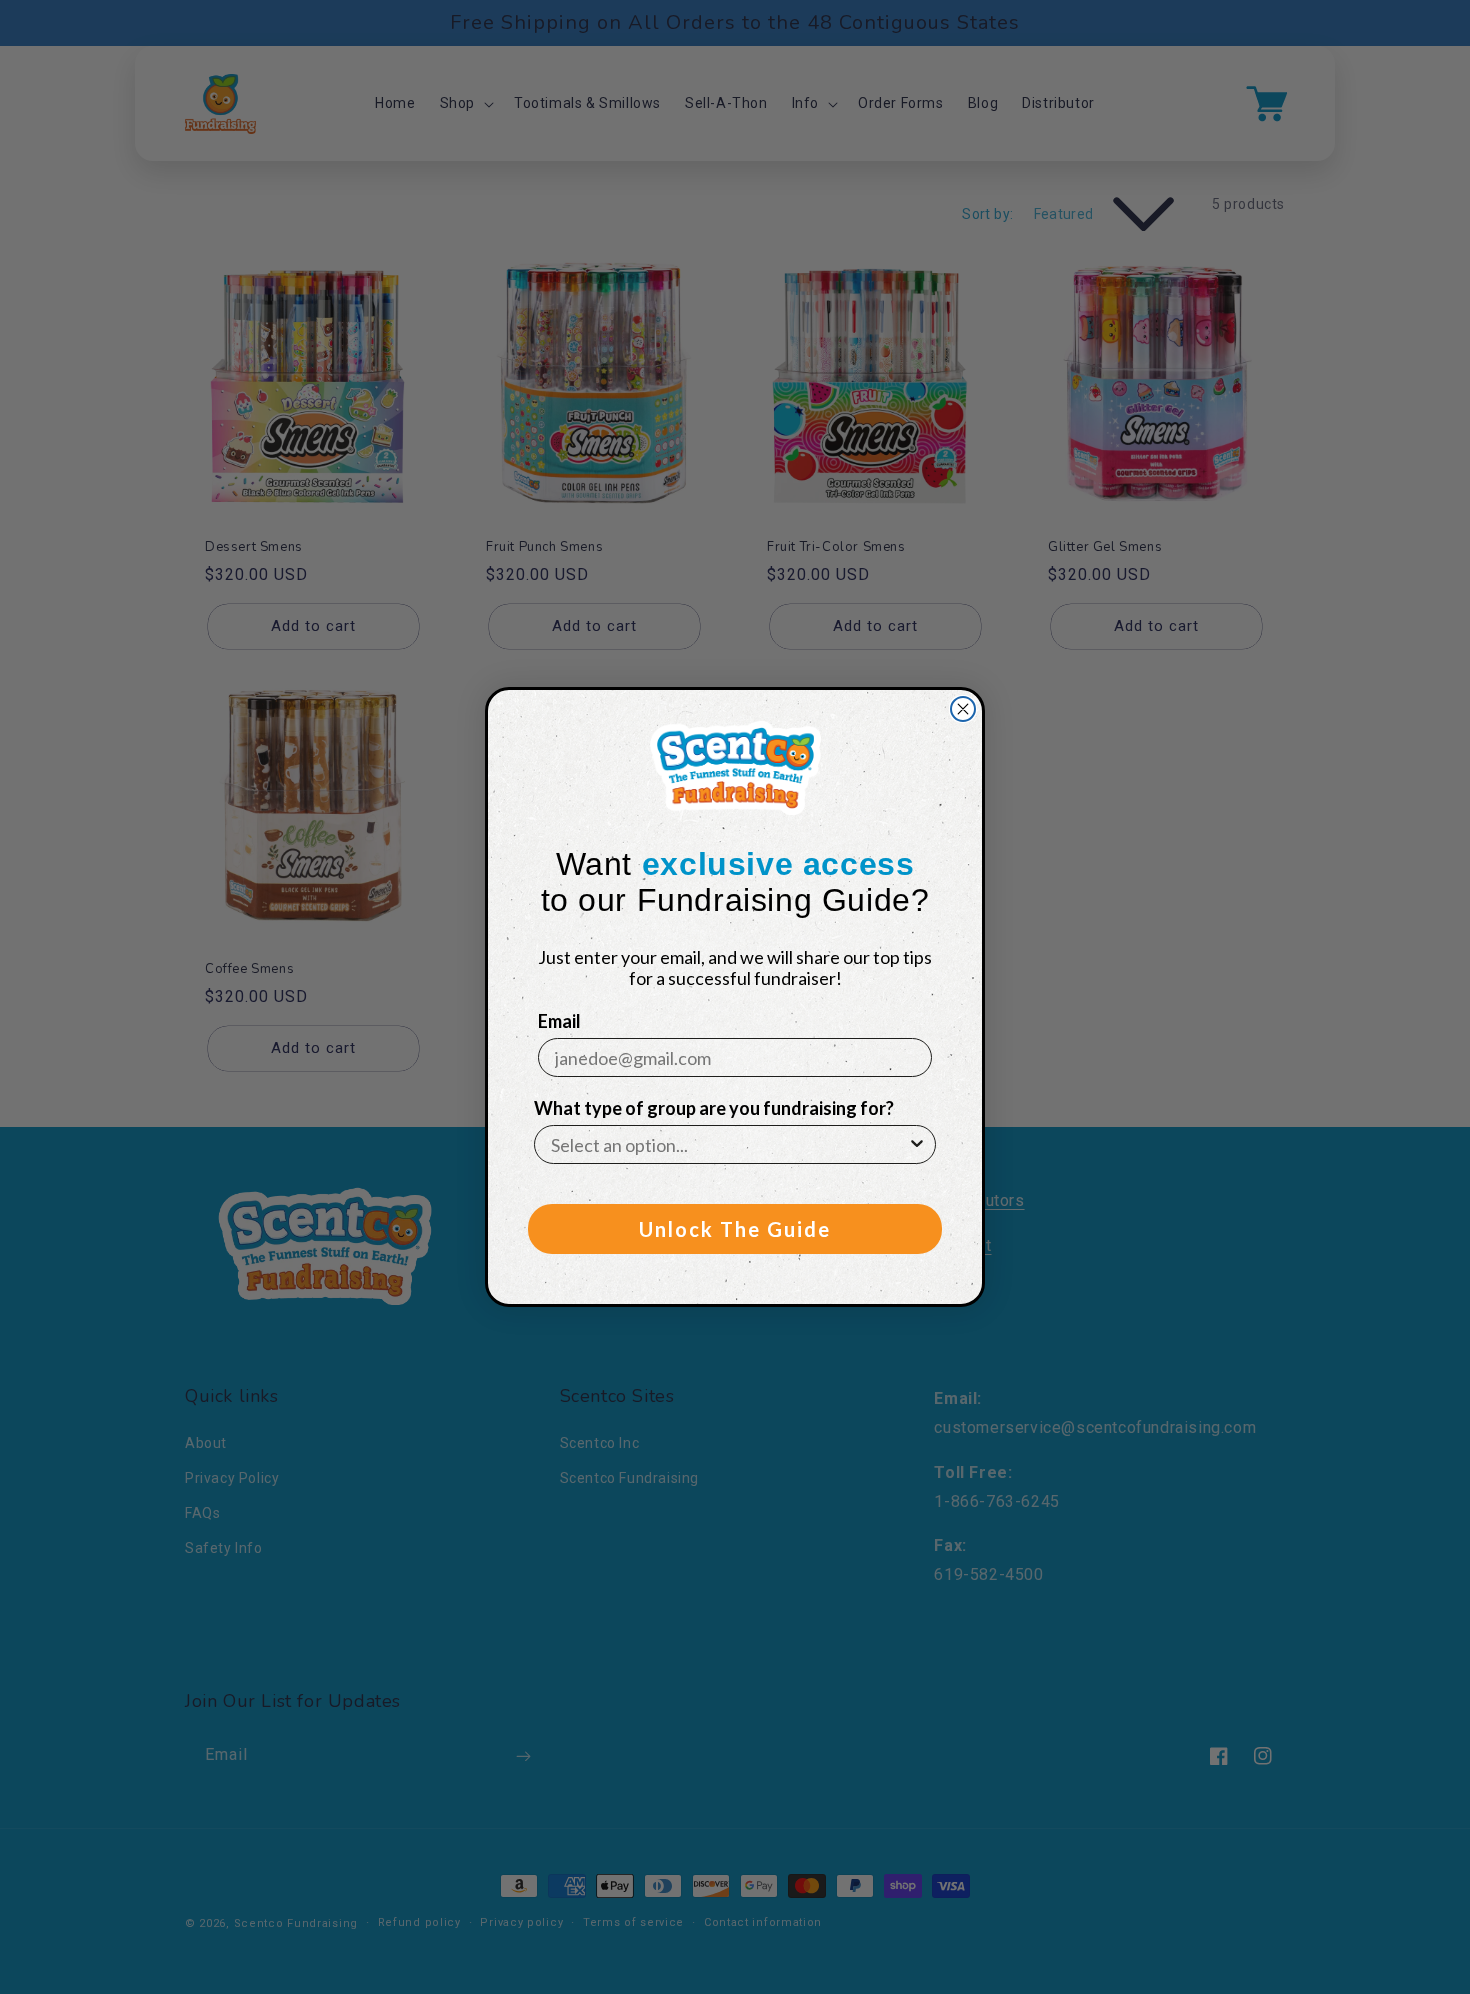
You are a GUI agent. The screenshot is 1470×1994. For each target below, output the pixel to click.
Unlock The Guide (735, 1229)
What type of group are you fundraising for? (714, 1108)
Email (559, 1021)
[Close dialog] (963, 709)
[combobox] (729, 1144)
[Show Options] (917, 1144)
